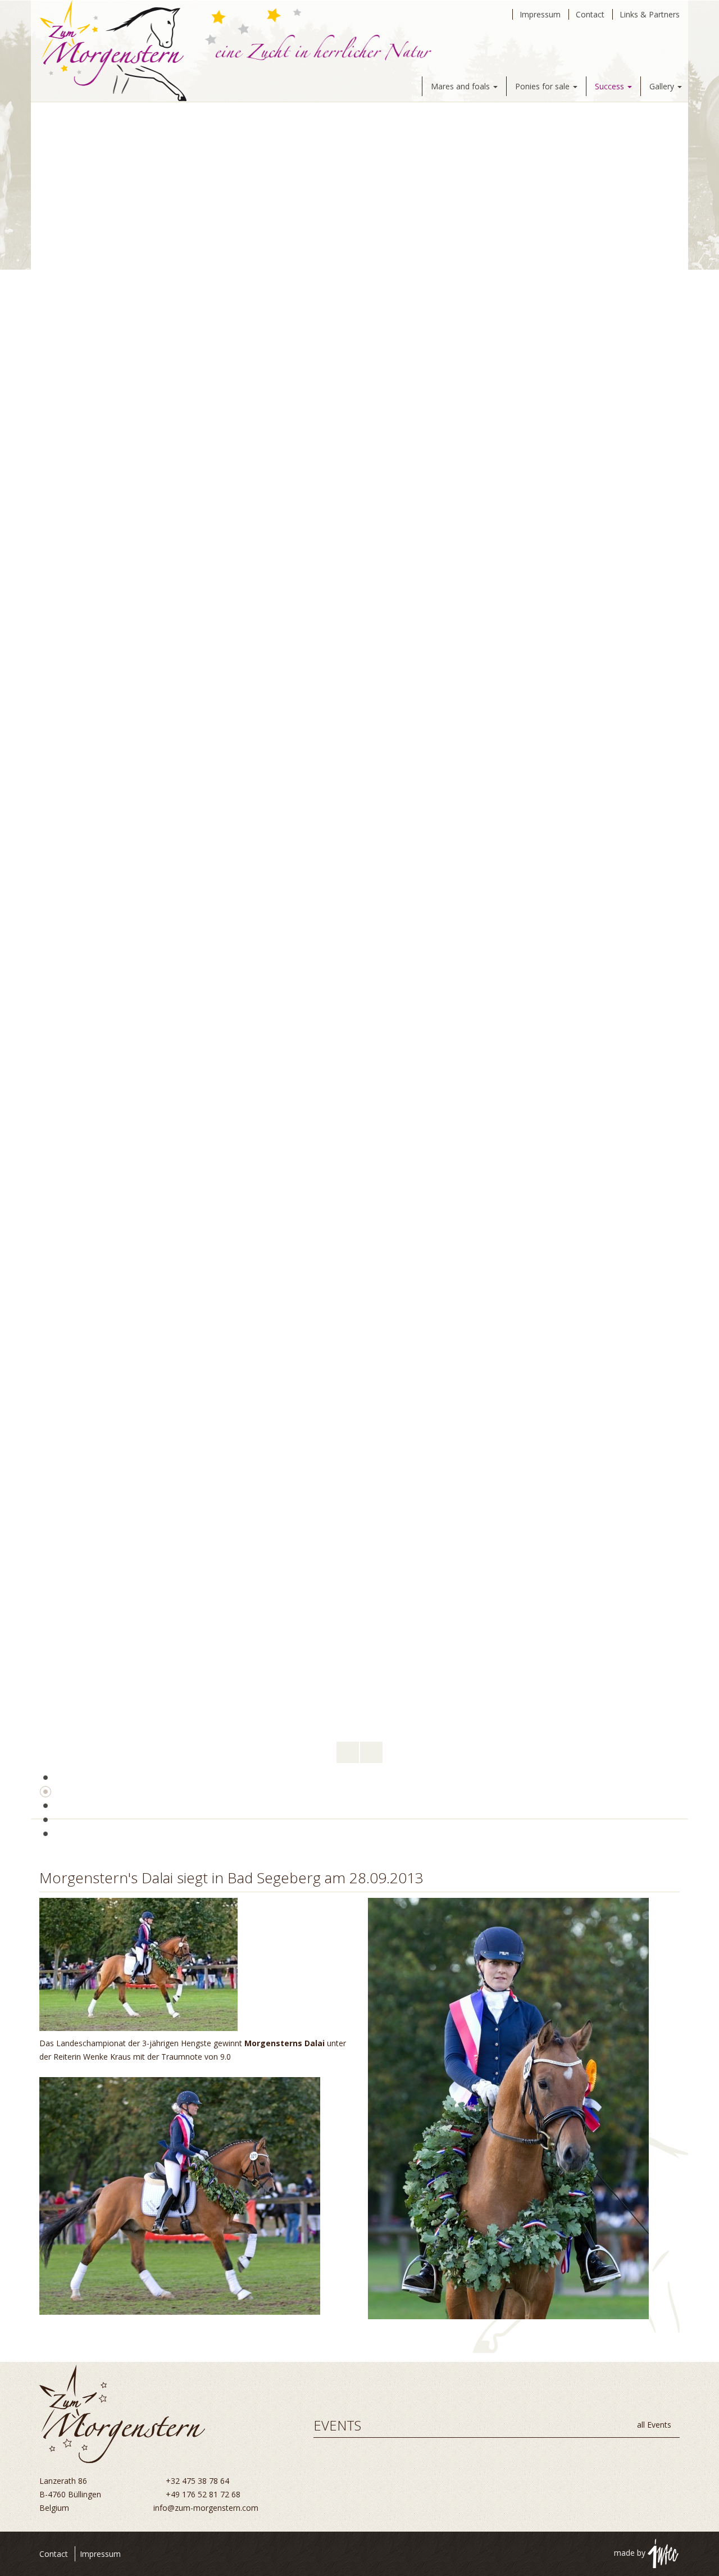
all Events (655, 2425)
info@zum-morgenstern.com (206, 2508)
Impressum (540, 14)
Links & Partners (650, 14)
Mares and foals (461, 86)
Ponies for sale (543, 86)
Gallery (663, 86)
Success (611, 86)
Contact (590, 14)
